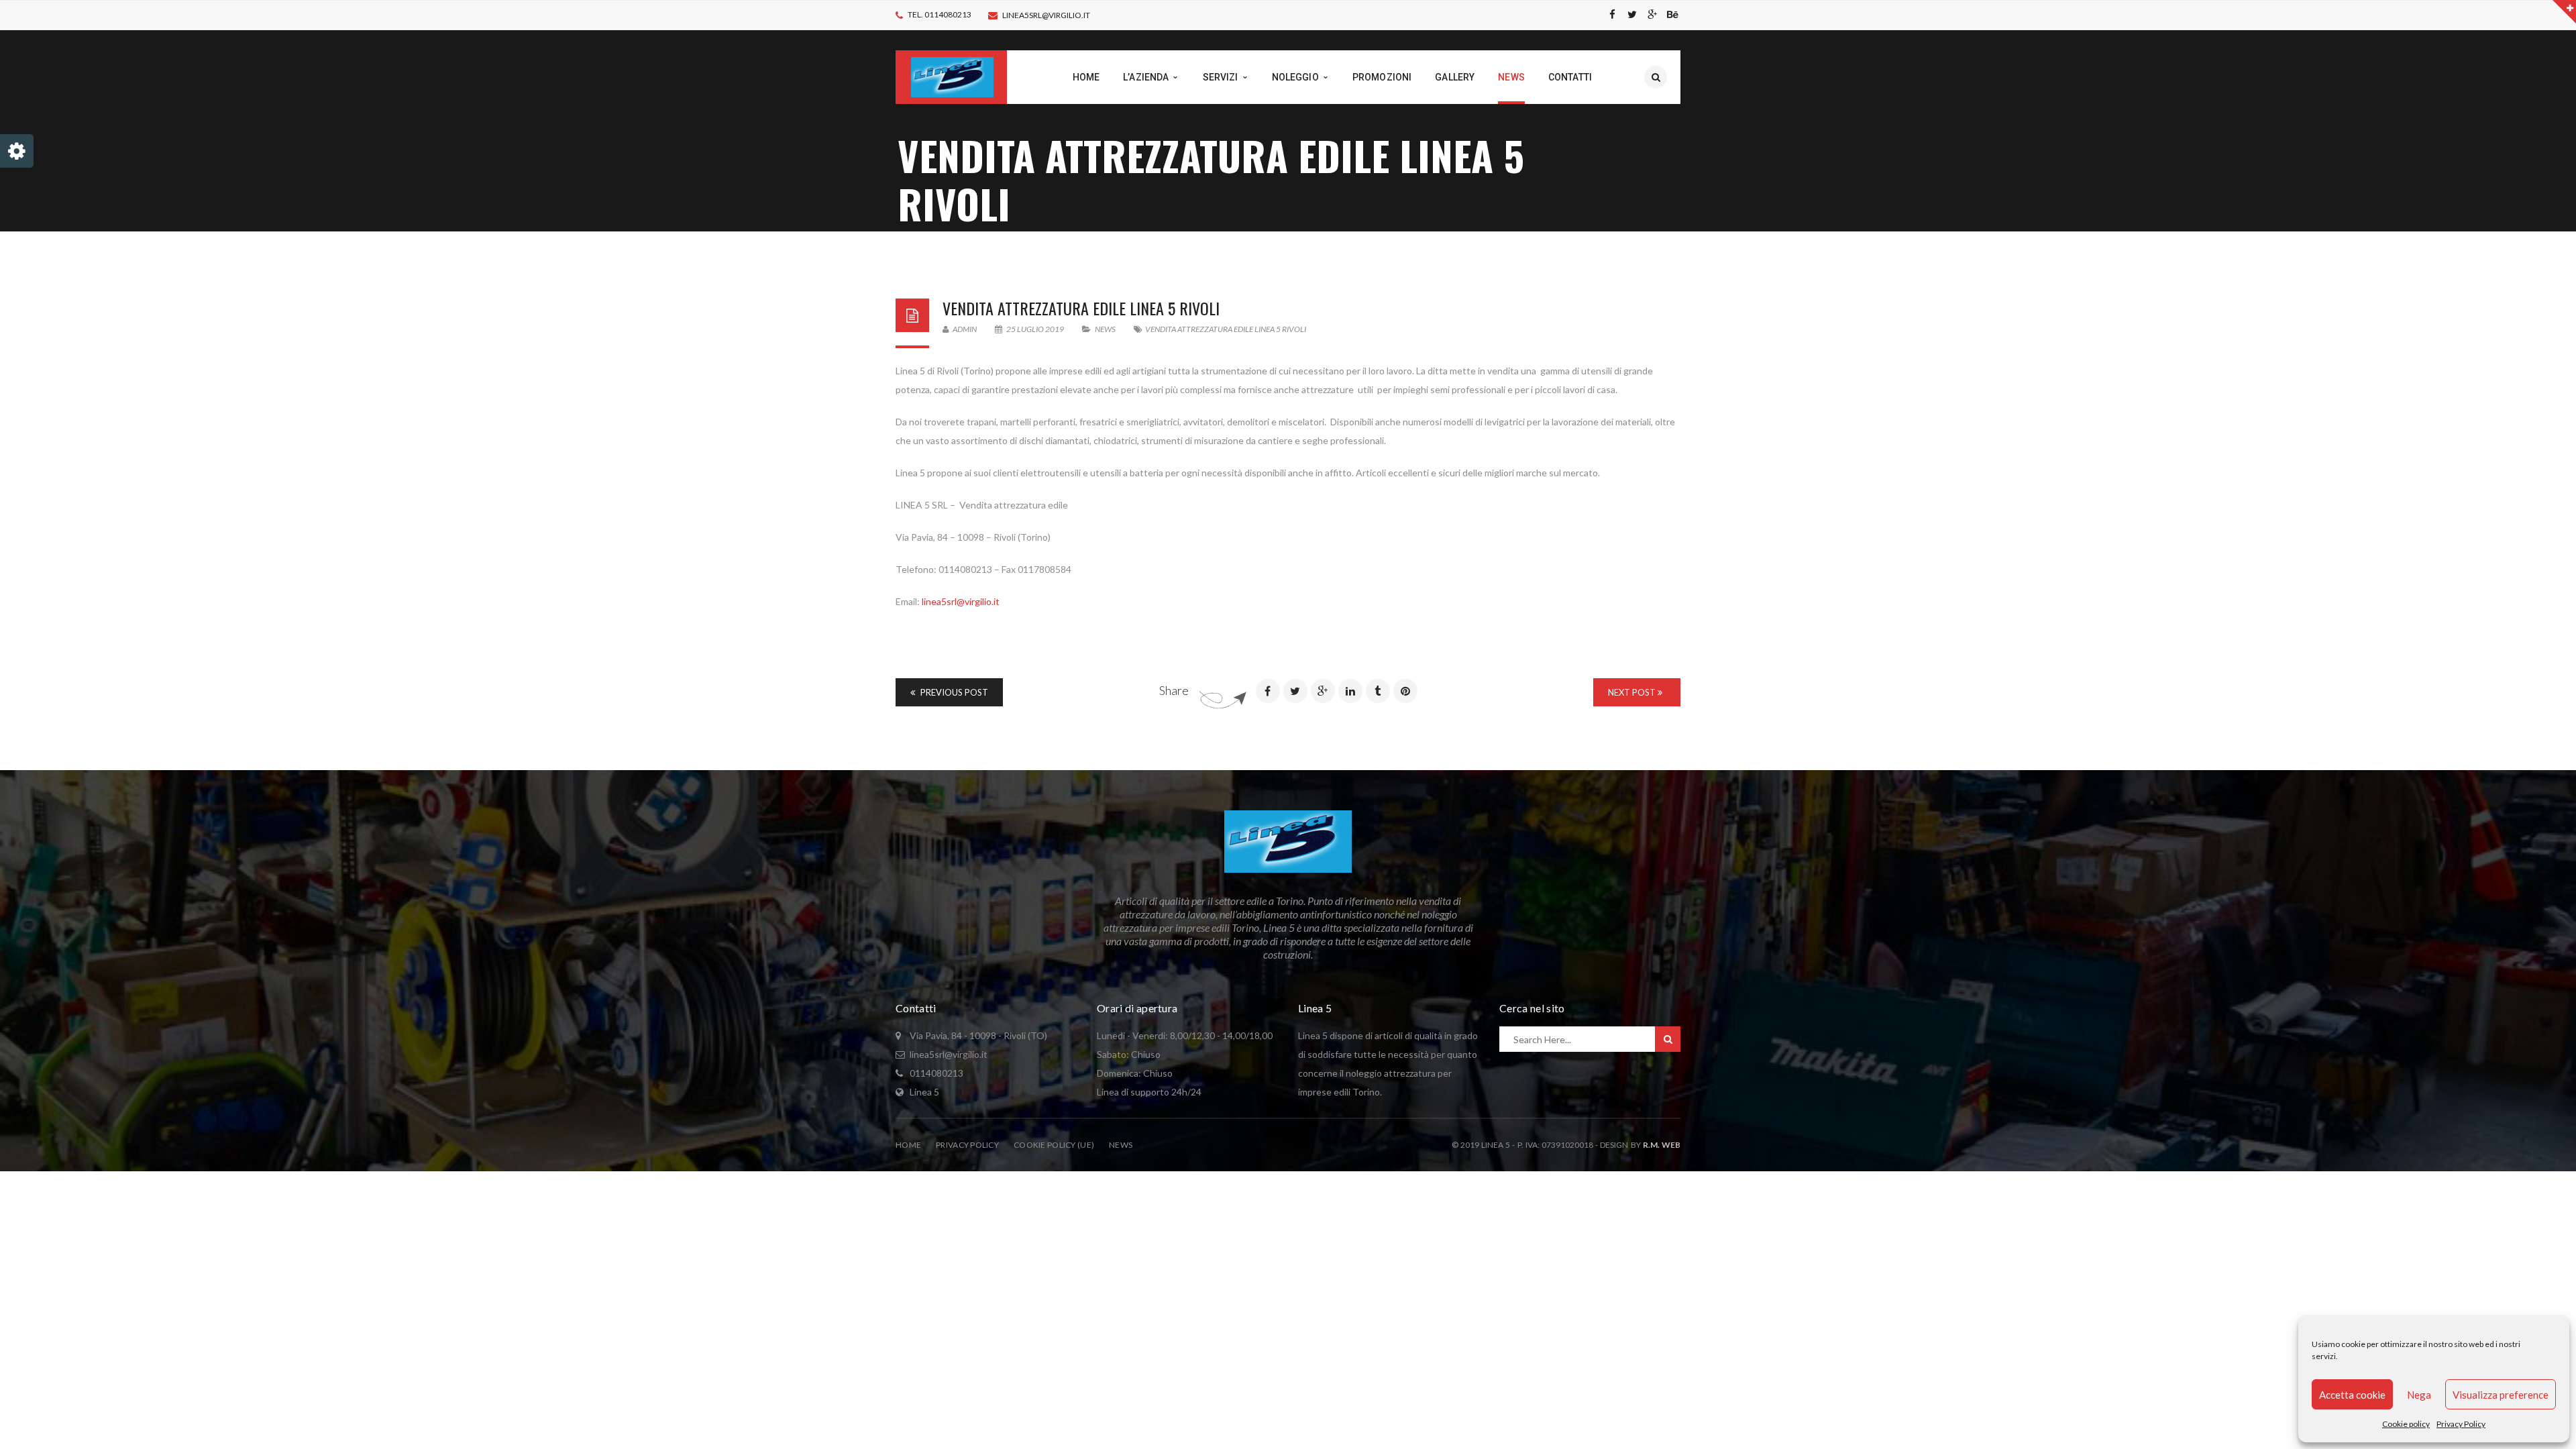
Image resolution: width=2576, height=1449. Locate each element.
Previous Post (953, 692)
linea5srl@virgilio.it (1046, 15)
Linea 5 (924, 1092)
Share (1174, 690)
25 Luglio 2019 (1035, 329)
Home (908, 1145)
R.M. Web (1662, 1145)
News (1121, 1145)
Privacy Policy (2461, 1424)
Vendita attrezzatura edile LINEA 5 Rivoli (1081, 308)
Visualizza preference (2501, 1395)
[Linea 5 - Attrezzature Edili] (952, 76)
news (1105, 329)
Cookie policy (2406, 1424)
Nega (2419, 1395)
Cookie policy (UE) (1054, 1145)
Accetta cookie (2352, 1395)
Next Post (1633, 692)
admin (964, 329)
